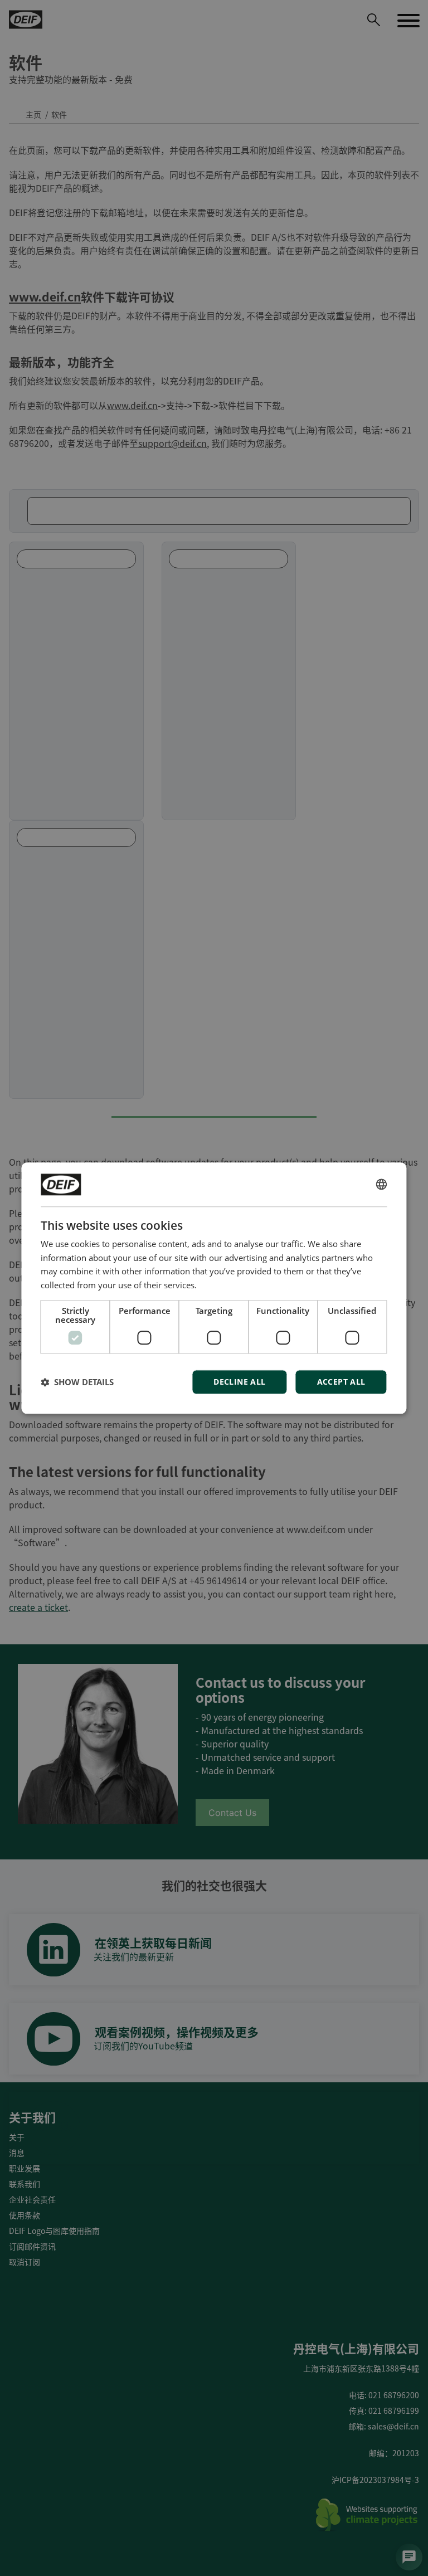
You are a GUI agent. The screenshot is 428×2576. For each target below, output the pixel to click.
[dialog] (214, 1288)
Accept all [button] (341, 1382)
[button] (77, 1382)
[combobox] (382, 1185)
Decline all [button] (239, 1382)
